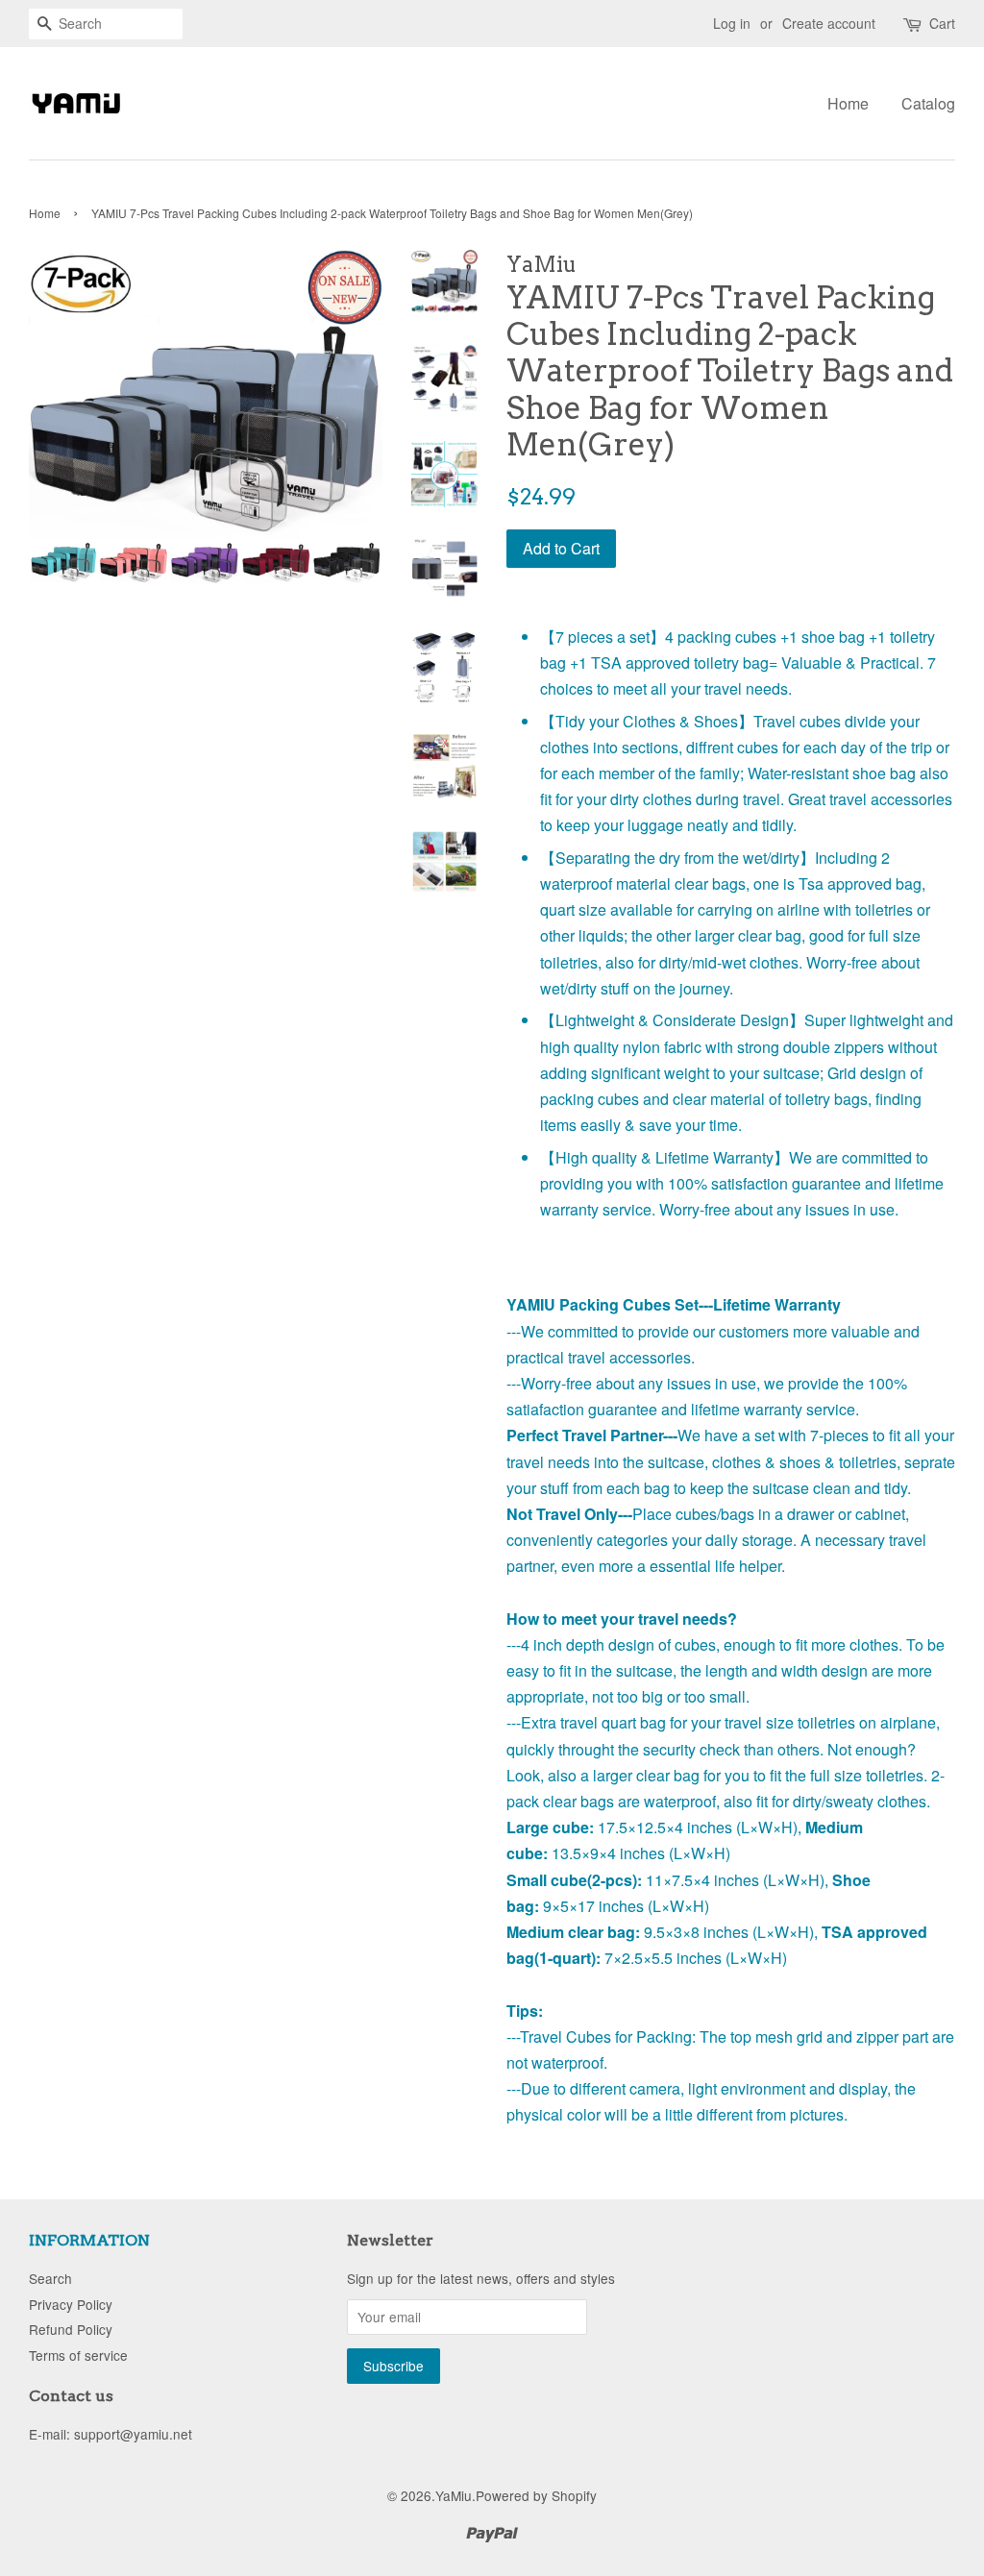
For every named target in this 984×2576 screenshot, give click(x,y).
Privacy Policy (71, 2304)
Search (50, 2278)
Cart (942, 23)
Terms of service (78, 2355)
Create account (829, 23)
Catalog (928, 103)
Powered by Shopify (536, 2495)
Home (848, 103)
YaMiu (454, 2495)
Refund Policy (71, 2329)
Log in (732, 23)
